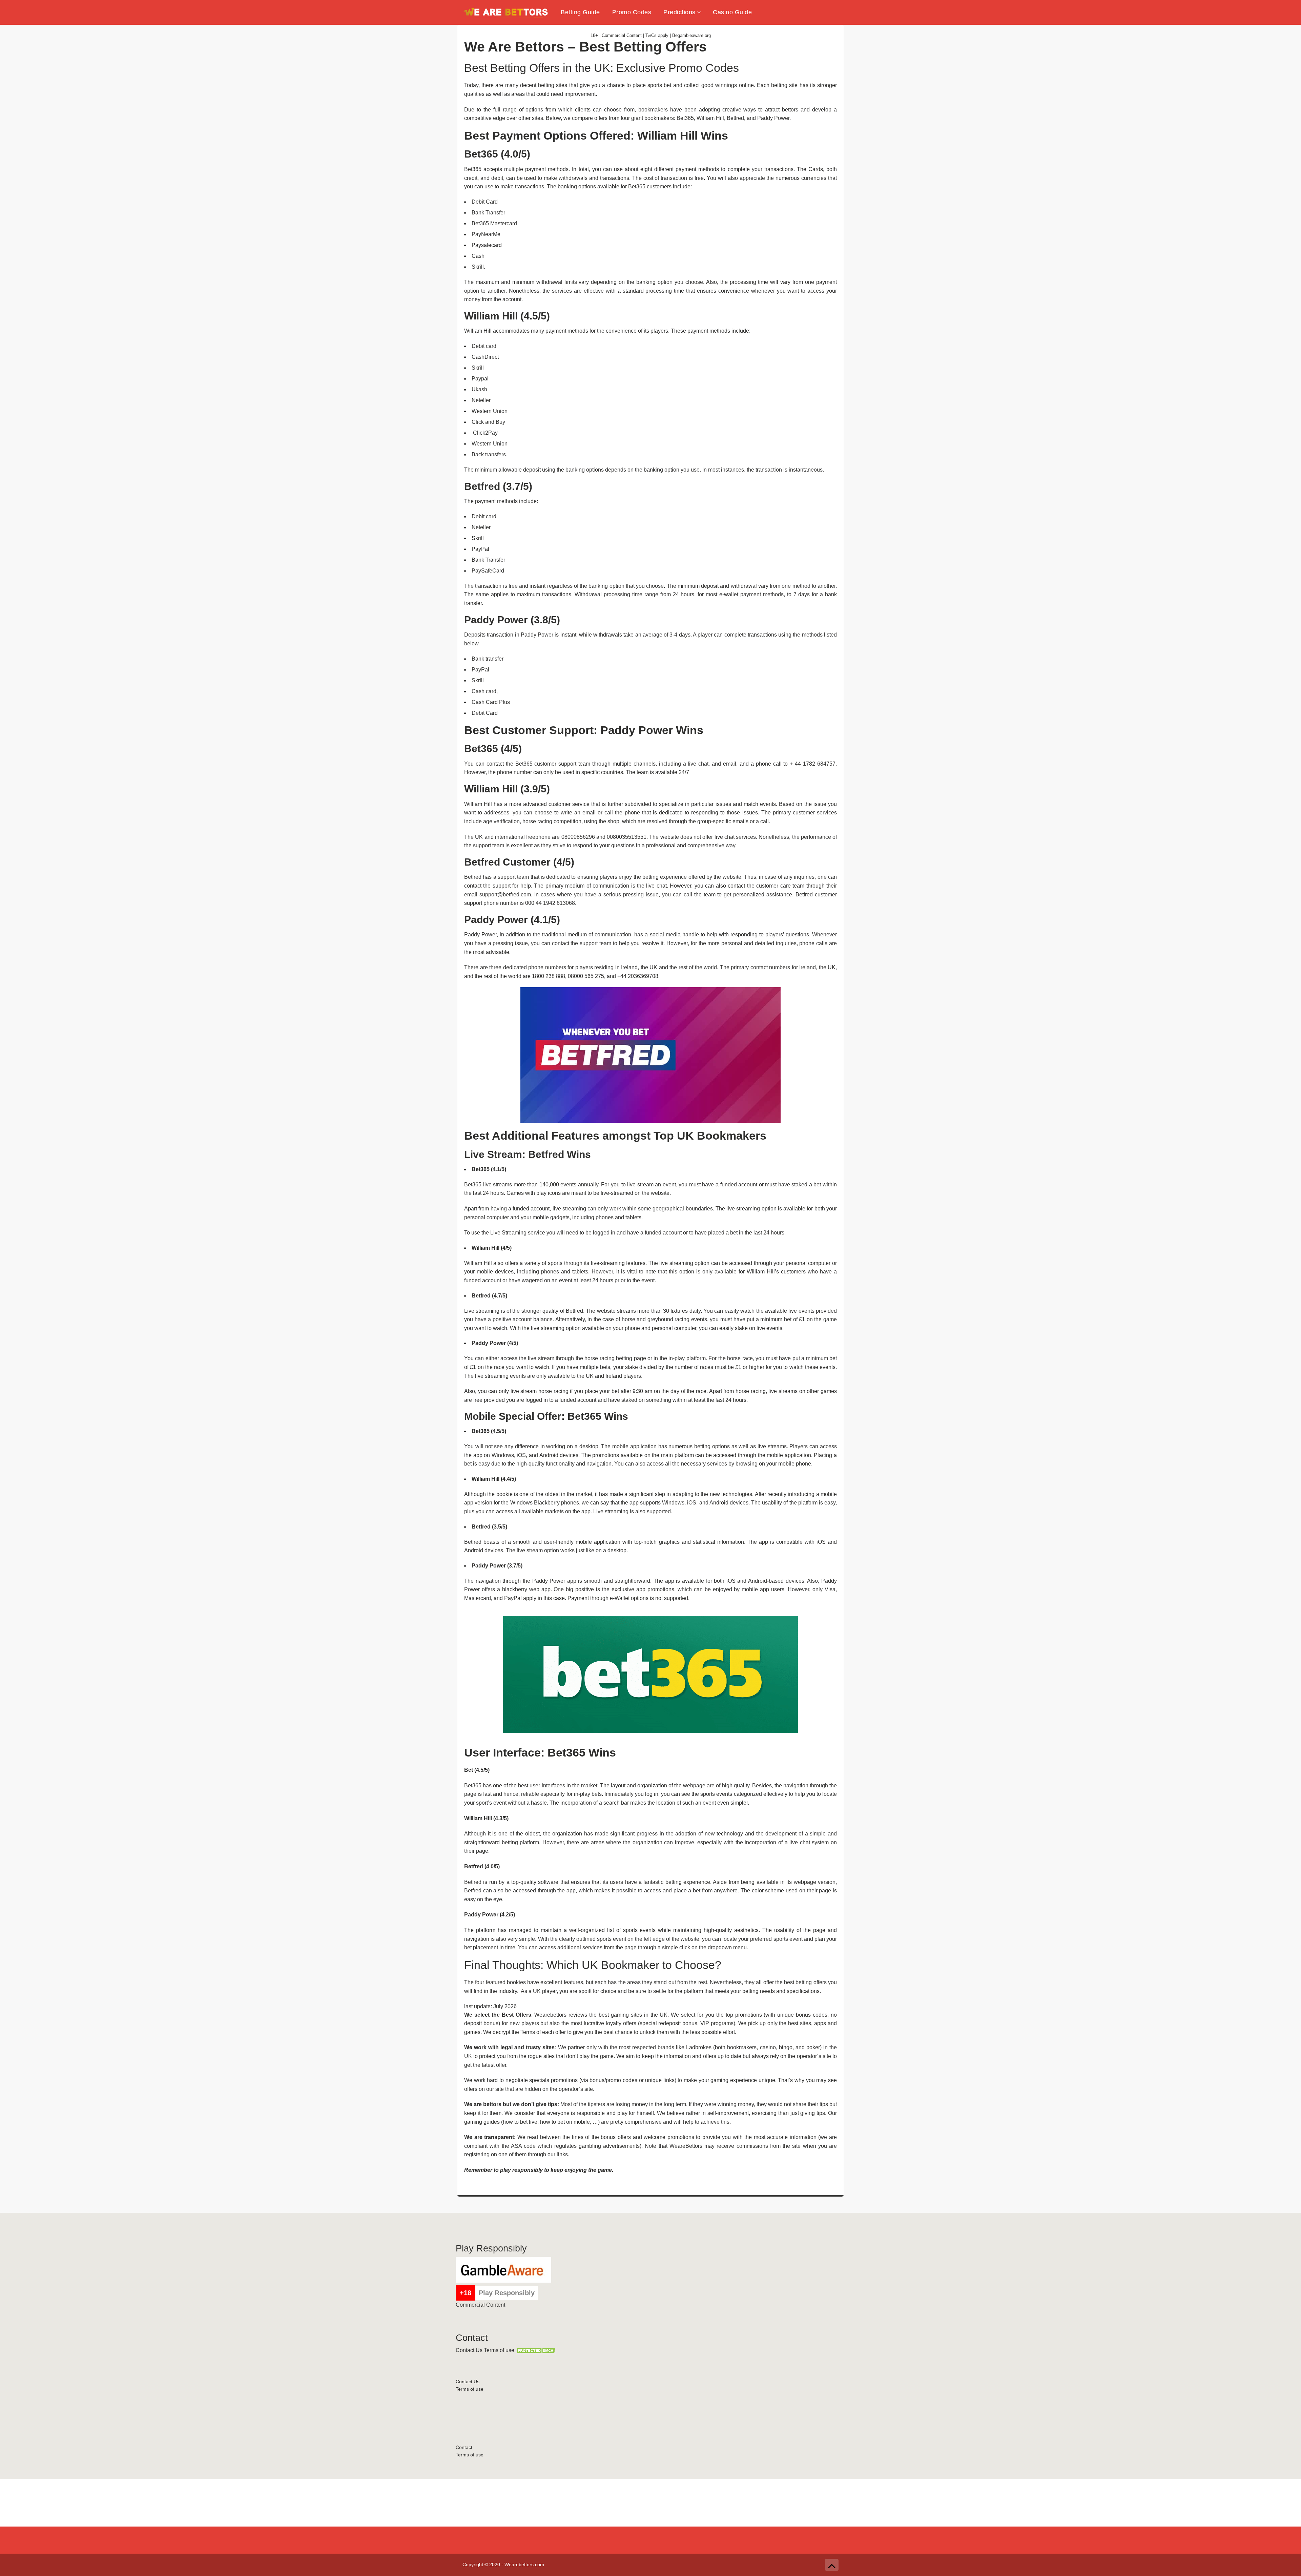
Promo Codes (632, 12)
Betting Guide (580, 12)
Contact (464, 2447)
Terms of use (499, 2350)
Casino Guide (732, 12)
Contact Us (469, 2350)
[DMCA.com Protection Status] (536, 2350)
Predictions (679, 12)
